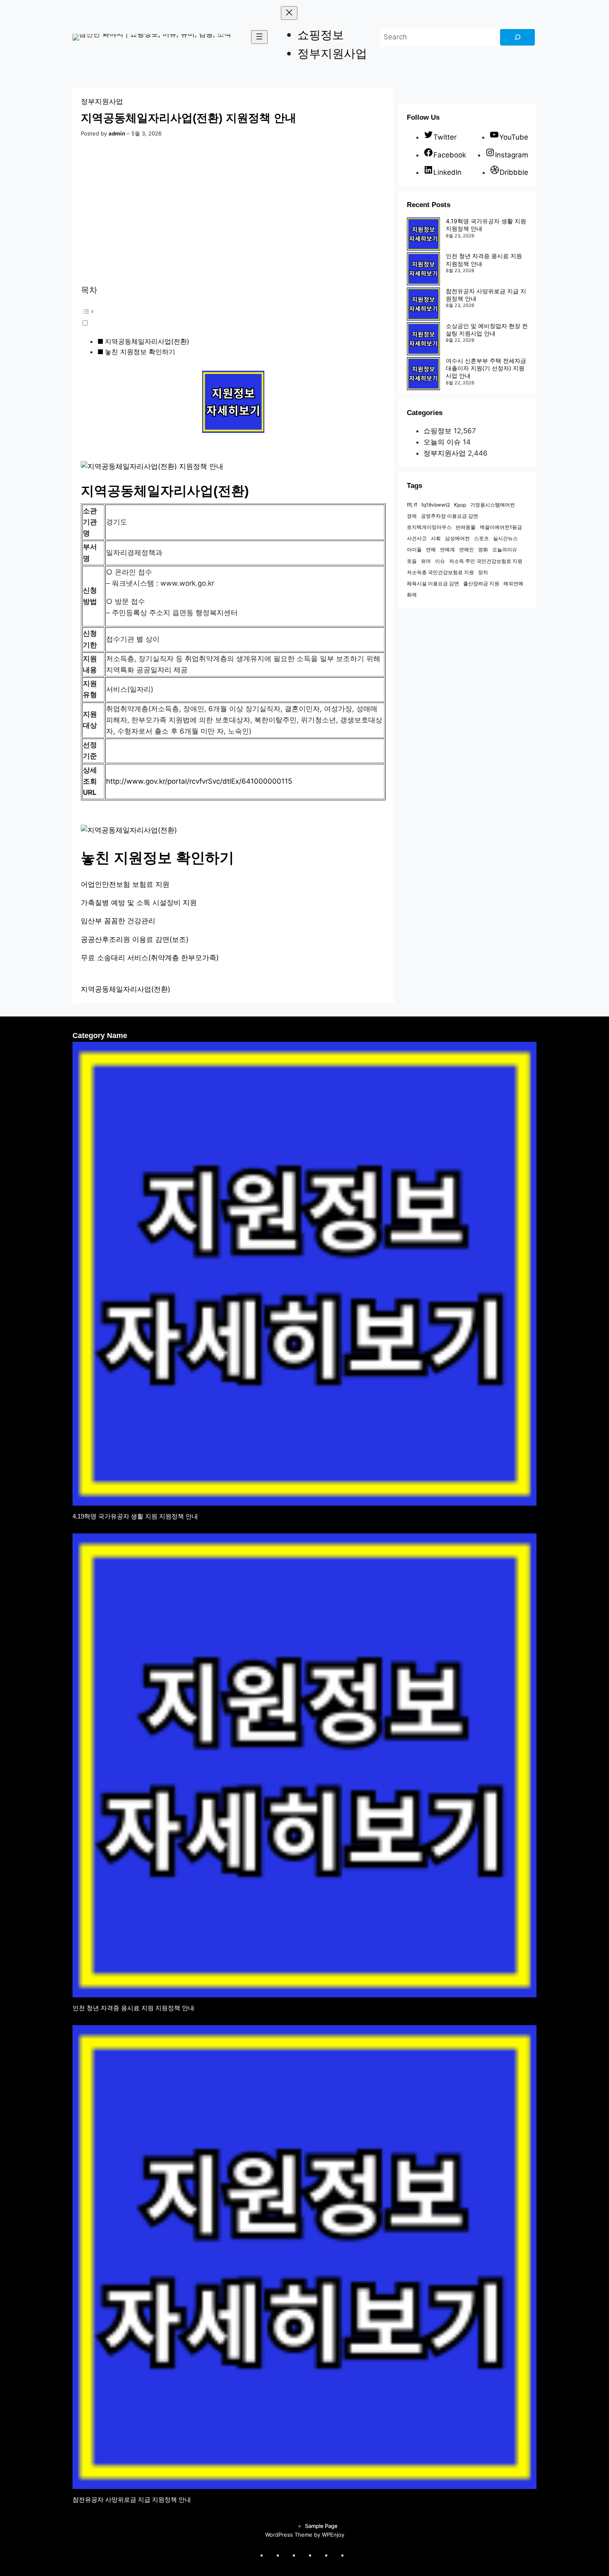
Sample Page (321, 2526)
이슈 (440, 561)
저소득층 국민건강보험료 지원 (440, 572)
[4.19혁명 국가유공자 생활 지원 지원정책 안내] (423, 235)
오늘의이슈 (505, 549)
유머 (426, 561)
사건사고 (417, 538)
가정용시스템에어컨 (493, 505)
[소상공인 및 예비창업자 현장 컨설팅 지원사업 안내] (423, 340)
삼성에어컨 (457, 538)
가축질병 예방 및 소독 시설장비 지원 (139, 903)
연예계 (447, 549)
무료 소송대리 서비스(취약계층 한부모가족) (150, 958)
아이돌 (414, 549)
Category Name (100, 1036)
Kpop (460, 505)
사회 (436, 538)
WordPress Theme (289, 2535)
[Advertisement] (233, 212)
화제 (412, 595)
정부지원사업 (102, 101)
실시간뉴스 (505, 538)
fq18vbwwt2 (436, 505)
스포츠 (481, 538)
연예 (431, 549)
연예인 (466, 549)
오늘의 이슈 (442, 442)
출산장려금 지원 (481, 583)
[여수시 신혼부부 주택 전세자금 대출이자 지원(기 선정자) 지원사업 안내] (423, 374)
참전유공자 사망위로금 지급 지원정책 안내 (132, 2500)
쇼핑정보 (437, 431)
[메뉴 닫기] (289, 13)
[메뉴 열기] (259, 37)
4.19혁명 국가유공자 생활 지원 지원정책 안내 (135, 1516)
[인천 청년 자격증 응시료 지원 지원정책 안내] (423, 270)
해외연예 (513, 583)
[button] (218, 316)
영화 (483, 549)
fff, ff (412, 505)
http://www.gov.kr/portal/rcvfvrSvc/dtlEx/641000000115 (199, 781)
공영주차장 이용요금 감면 (450, 516)
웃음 (412, 561)
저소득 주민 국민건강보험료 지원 (486, 561)
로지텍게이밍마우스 (429, 527)
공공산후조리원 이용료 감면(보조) (135, 939)
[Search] (517, 37)
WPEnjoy (333, 2535)
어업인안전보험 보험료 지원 (125, 884)
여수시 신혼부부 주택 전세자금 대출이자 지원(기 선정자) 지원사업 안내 (486, 368)
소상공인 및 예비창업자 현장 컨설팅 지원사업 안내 (487, 330)
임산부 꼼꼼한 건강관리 (118, 921)
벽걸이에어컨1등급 (501, 527)
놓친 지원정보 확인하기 (140, 352)
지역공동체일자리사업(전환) (147, 341)
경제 (412, 516)
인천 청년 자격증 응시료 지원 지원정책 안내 (133, 2008)
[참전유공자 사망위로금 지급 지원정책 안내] (423, 305)
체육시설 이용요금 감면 (433, 583)
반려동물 (466, 527)
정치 (483, 572)
